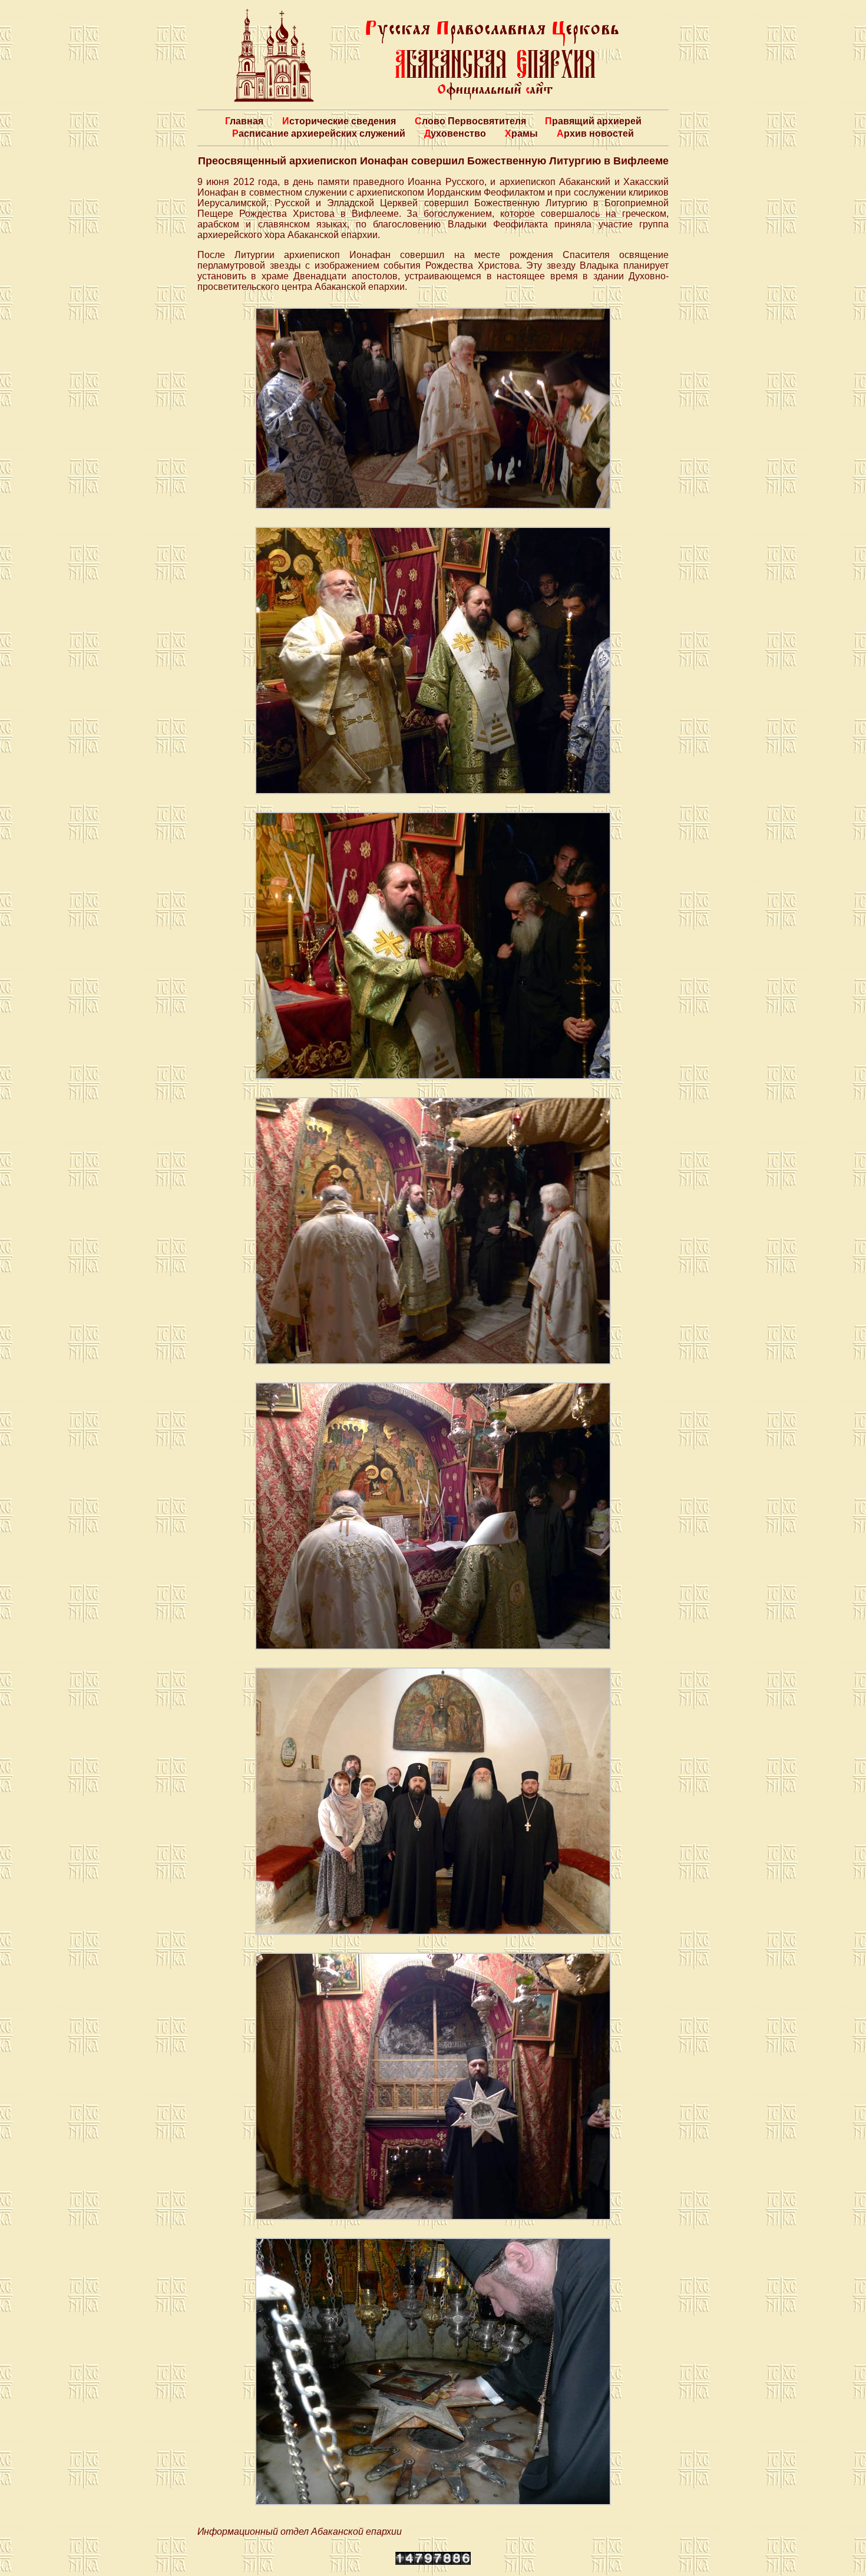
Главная (244, 121)
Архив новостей (595, 133)
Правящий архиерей (593, 121)
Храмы (521, 133)
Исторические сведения (339, 121)
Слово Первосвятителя (470, 121)
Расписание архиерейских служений (319, 133)
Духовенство (455, 133)
